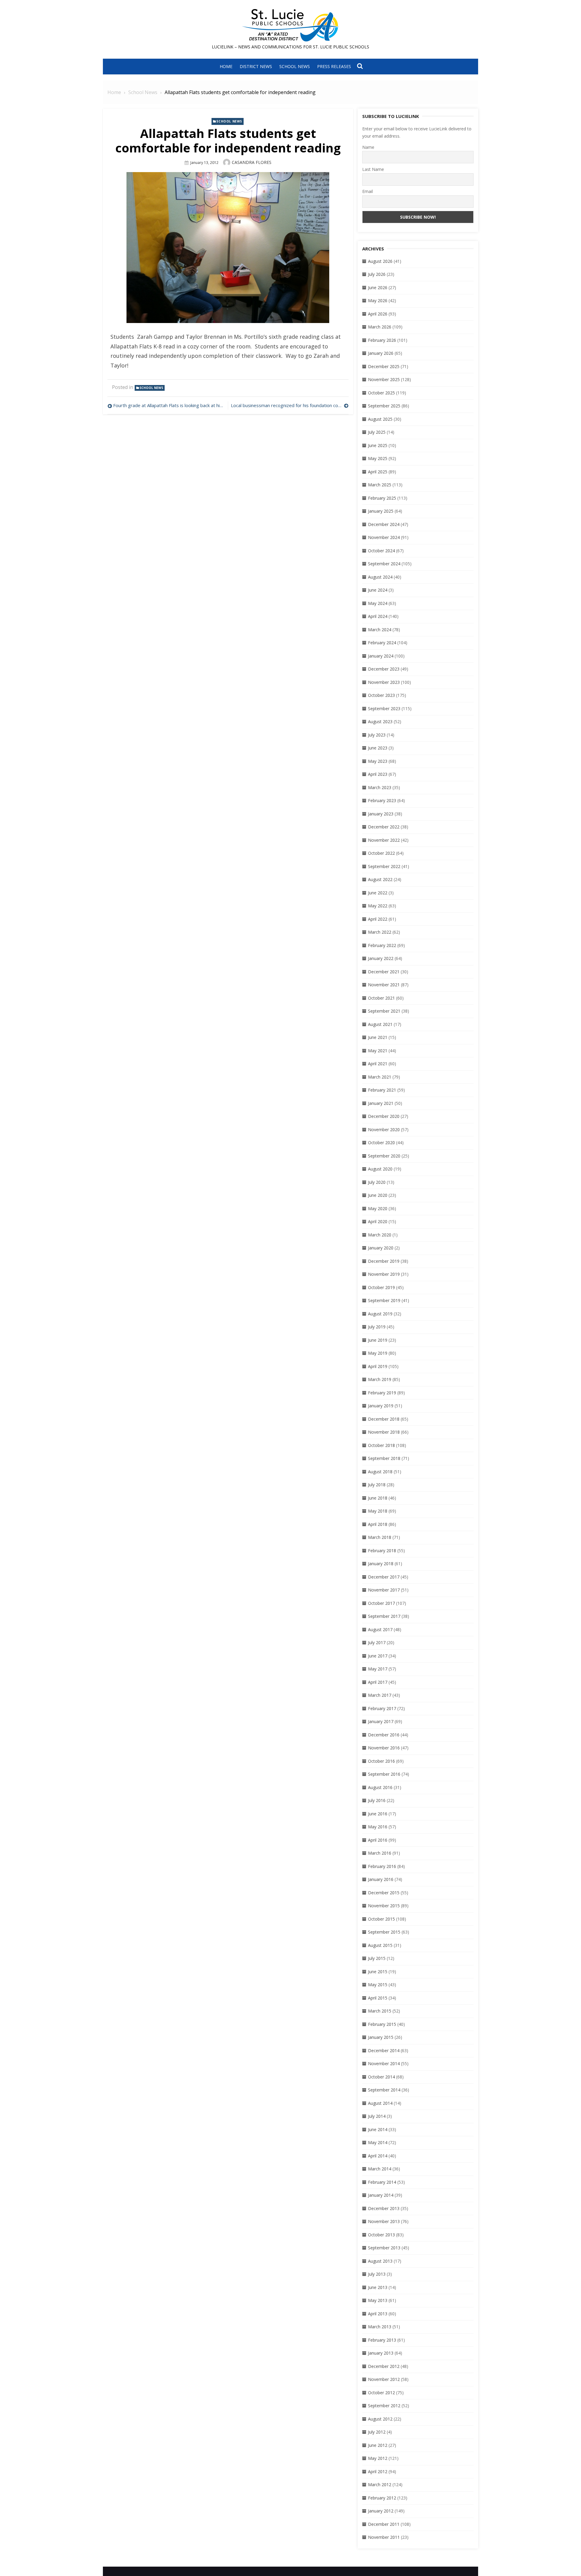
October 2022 (381, 853)
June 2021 (378, 1037)
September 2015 (384, 1932)
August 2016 (380, 1787)
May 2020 (378, 1208)
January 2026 (381, 353)
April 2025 (378, 472)
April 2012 (378, 2472)
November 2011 (384, 2537)
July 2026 (377, 274)
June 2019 (378, 1340)
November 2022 (384, 840)
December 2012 (384, 2366)
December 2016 (384, 1735)
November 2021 (384, 985)
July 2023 (377, 735)
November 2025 (384, 379)
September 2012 (384, 2406)
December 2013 (384, 2208)
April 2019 (378, 1366)
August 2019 (380, 1314)
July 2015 (377, 1958)
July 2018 (377, 1485)
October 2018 (381, 1445)
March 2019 (380, 1379)
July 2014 (377, 2116)
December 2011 (384, 2524)
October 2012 (381, 2393)
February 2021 (382, 1090)
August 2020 (380, 1169)
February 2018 (382, 1551)
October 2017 (381, 1603)
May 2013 (378, 2300)
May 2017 (378, 1669)
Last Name (373, 169)
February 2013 (382, 2340)
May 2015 (378, 1985)
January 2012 (381, 2511)
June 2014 (378, 2129)
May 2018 (378, 1511)
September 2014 (384, 2090)
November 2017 (384, 1590)
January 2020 (381, 1248)
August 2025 (380, 419)
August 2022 (380, 879)
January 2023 (381, 814)
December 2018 (384, 1419)
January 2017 (381, 1721)
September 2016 (384, 1774)
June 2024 (378, 590)
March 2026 (380, 327)
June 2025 (378, 445)
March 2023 (380, 787)
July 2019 (377, 1327)
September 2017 (384, 1616)
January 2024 (381, 656)
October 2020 (381, 1143)
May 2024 (378, 603)
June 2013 (378, 2287)
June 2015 (378, 1972)
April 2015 (378, 1998)
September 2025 (384, 406)
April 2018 (378, 1524)
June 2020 (378, 1195)
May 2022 (378, 906)
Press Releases (334, 66)
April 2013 (378, 2314)
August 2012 (380, 2419)
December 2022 (384, 827)
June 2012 (378, 2445)
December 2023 (384, 669)
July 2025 (377, 432)
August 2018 (380, 1472)
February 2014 (382, 2182)
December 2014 (384, 2050)
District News (256, 66)
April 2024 (378, 616)
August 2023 (380, 722)
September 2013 (384, 2248)
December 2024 (384, 524)
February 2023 (382, 800)
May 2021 (378, 1051)
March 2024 (380, 630)
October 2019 (381, 1287)
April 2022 (378, 919)
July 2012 (377, 2432)
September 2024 (384, 564)
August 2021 (380, 1024)
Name (368, 147)
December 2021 (384, 972)
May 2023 (378, 761)
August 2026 (380, 261)
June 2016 (378, 1814)
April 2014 (378, 2156)
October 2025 (381, 393)
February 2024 (382, 643)
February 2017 (382, 1708)
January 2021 (381, 1103)
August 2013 (380, 2261)
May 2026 (378, 300)
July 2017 (377, 1642)
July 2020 (377, 1182)
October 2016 (381, 1761)
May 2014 (378, 2142)
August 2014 (380, 2103)
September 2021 (384, 1011)
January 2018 (381, 1564)
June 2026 (378, 287)
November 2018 (384, 1432)
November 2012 (384, 2379)
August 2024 (380, 577)
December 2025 (384, 366)
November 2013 (384, 2221)
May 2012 (378, 2458)
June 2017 (378, 1656)
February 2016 (382, 1866)
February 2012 (382, 2498)
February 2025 (382, 498)
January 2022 (381, 958)
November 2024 (384, 537)
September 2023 (384, 708)
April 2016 (378, 1840)
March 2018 (380, 1537)
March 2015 (380, 2011)
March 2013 (380, 2327)
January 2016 (381, 1879)
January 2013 (381, 2353)
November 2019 (384, 1274)
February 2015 (382, 2024)
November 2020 (384, 1130)
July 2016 (377, 1800)
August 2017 (380, 1629)
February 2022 (382, 945)
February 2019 (382, 1393)
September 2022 (384, 866)
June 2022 (378, 893)
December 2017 (384, 1577)
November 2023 (384, 682)
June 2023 (378, 748)
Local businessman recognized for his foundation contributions (290, 405)
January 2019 (381, 1406)
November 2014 (384, 2063)
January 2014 (381, 2195)
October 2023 (381, 695)
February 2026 (382, 340)
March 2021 (380, 1077)
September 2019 (384, 1300)
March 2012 (380, 2485)
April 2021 (378, 1064)
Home (226, 66)
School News (295, 66)
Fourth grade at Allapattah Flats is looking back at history (169, 405)
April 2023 (378, 774)
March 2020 (380, 1235)
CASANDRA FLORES (252, 162)
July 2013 (377, 2274)
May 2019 (378, 1353)
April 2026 (378, 314)
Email (368, 191)
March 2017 (380, 1695)
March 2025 (380, 485)
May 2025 (378, 458)
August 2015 (380, 1945)
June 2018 (378, 1498)
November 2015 (384, 1906)
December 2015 (384, 1893)
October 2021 (381, 998)
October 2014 (381, 2077)
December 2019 (384, 1261)
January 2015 (381, 2037)
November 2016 (384, 1748)
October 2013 (381, 2235)
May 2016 (378, 1827)
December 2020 (384, 1116)
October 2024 (381, 551)
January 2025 (381, 511)
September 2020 (384, 1156)
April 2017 (378, 1682)
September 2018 (384, 1458)
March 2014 (380, 2169)
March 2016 (380, 1853)
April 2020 (378, 1221)
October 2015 (381, 1919)
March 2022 (380, 932)
